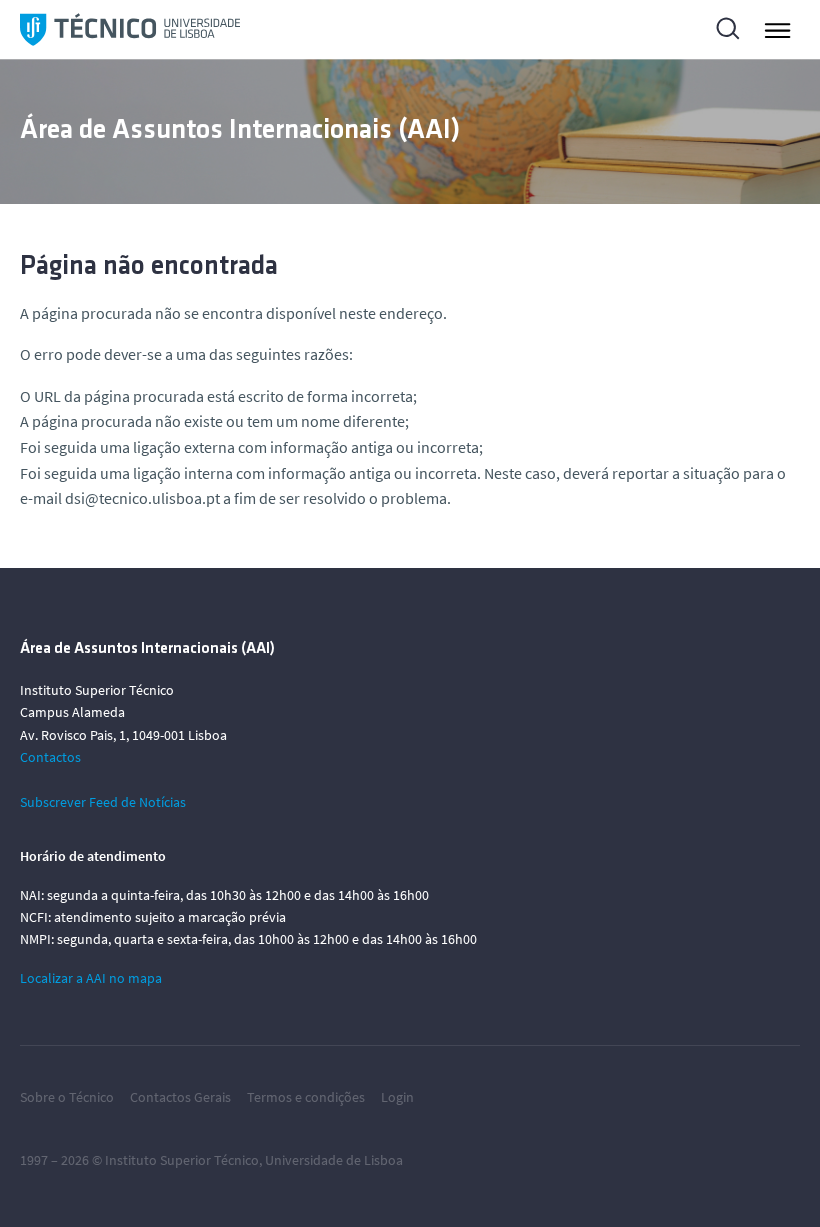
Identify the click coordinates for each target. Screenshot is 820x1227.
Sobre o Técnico (67, 1097)
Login (397, 1097)
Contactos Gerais (180, 1097)
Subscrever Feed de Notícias (103, 802)
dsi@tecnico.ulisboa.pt (142, 498)
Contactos (50, 757)
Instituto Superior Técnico (182, 1160)
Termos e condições (306, 1097)
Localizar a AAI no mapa (91, 978)
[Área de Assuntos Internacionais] (130, 29)
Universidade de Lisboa (334, 1160)
